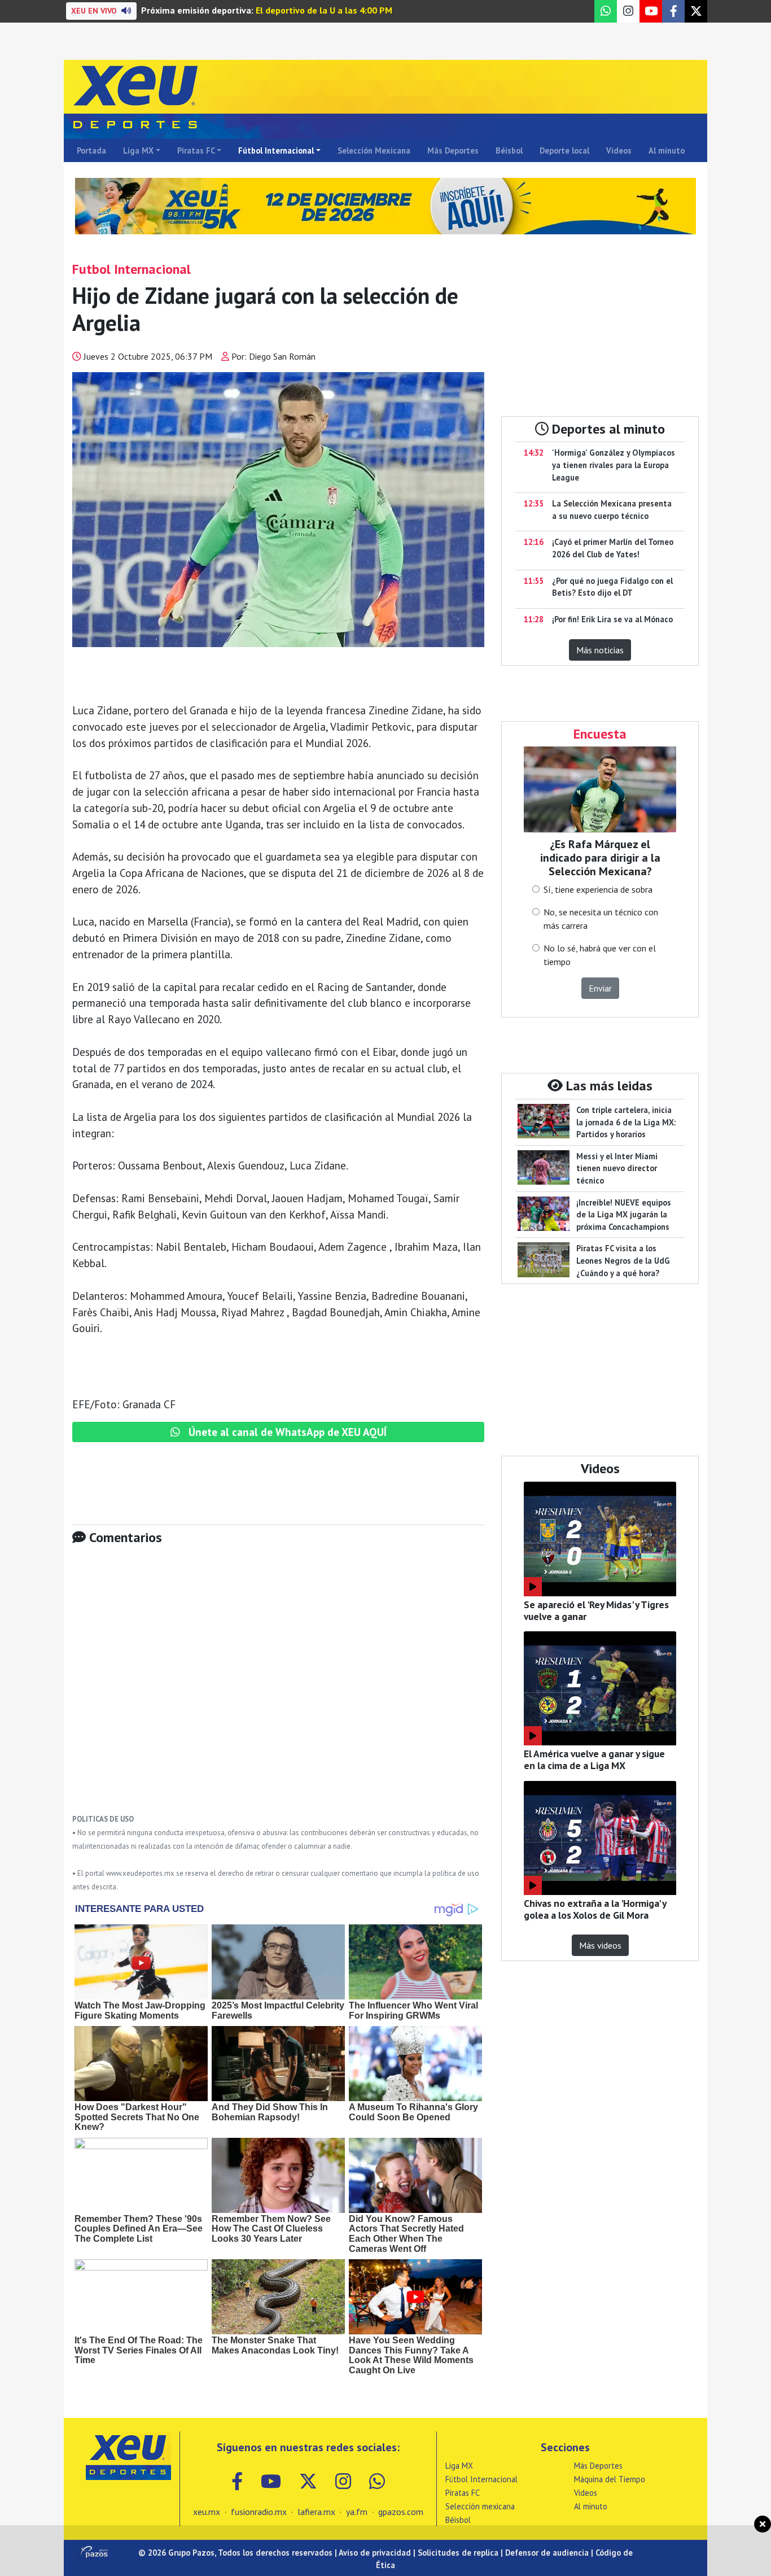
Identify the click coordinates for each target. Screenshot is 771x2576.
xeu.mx (207, 2512)
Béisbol (509, 150)
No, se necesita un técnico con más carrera (601, 919)
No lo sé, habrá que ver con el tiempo (600, 955)
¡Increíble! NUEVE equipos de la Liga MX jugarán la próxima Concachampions (624, 1215)
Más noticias (600, 650)
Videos (619, 150)
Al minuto (667, 150)
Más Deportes (453, 150)
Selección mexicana (480, 2506)
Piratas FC (196, 150)
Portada (91, 150)
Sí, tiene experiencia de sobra (598, 889)
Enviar (600, 988)
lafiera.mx (316, 2512)
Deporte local (564, 150)
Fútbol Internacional (276, 150)
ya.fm (357, 2512)
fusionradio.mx (259, 2512)
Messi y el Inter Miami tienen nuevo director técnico (617, 1168)
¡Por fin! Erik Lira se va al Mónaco (612, 619)
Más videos (600, 1945)
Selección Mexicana (374, 150)
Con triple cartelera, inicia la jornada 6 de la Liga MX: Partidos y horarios (626, 1122)
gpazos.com (401, 2512)
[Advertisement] (278, 1688)
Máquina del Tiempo (610, 2479)
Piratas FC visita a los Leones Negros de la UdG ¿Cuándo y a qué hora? (623, 1260)
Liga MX (138, 150)
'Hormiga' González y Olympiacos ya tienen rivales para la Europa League (614, 465)
